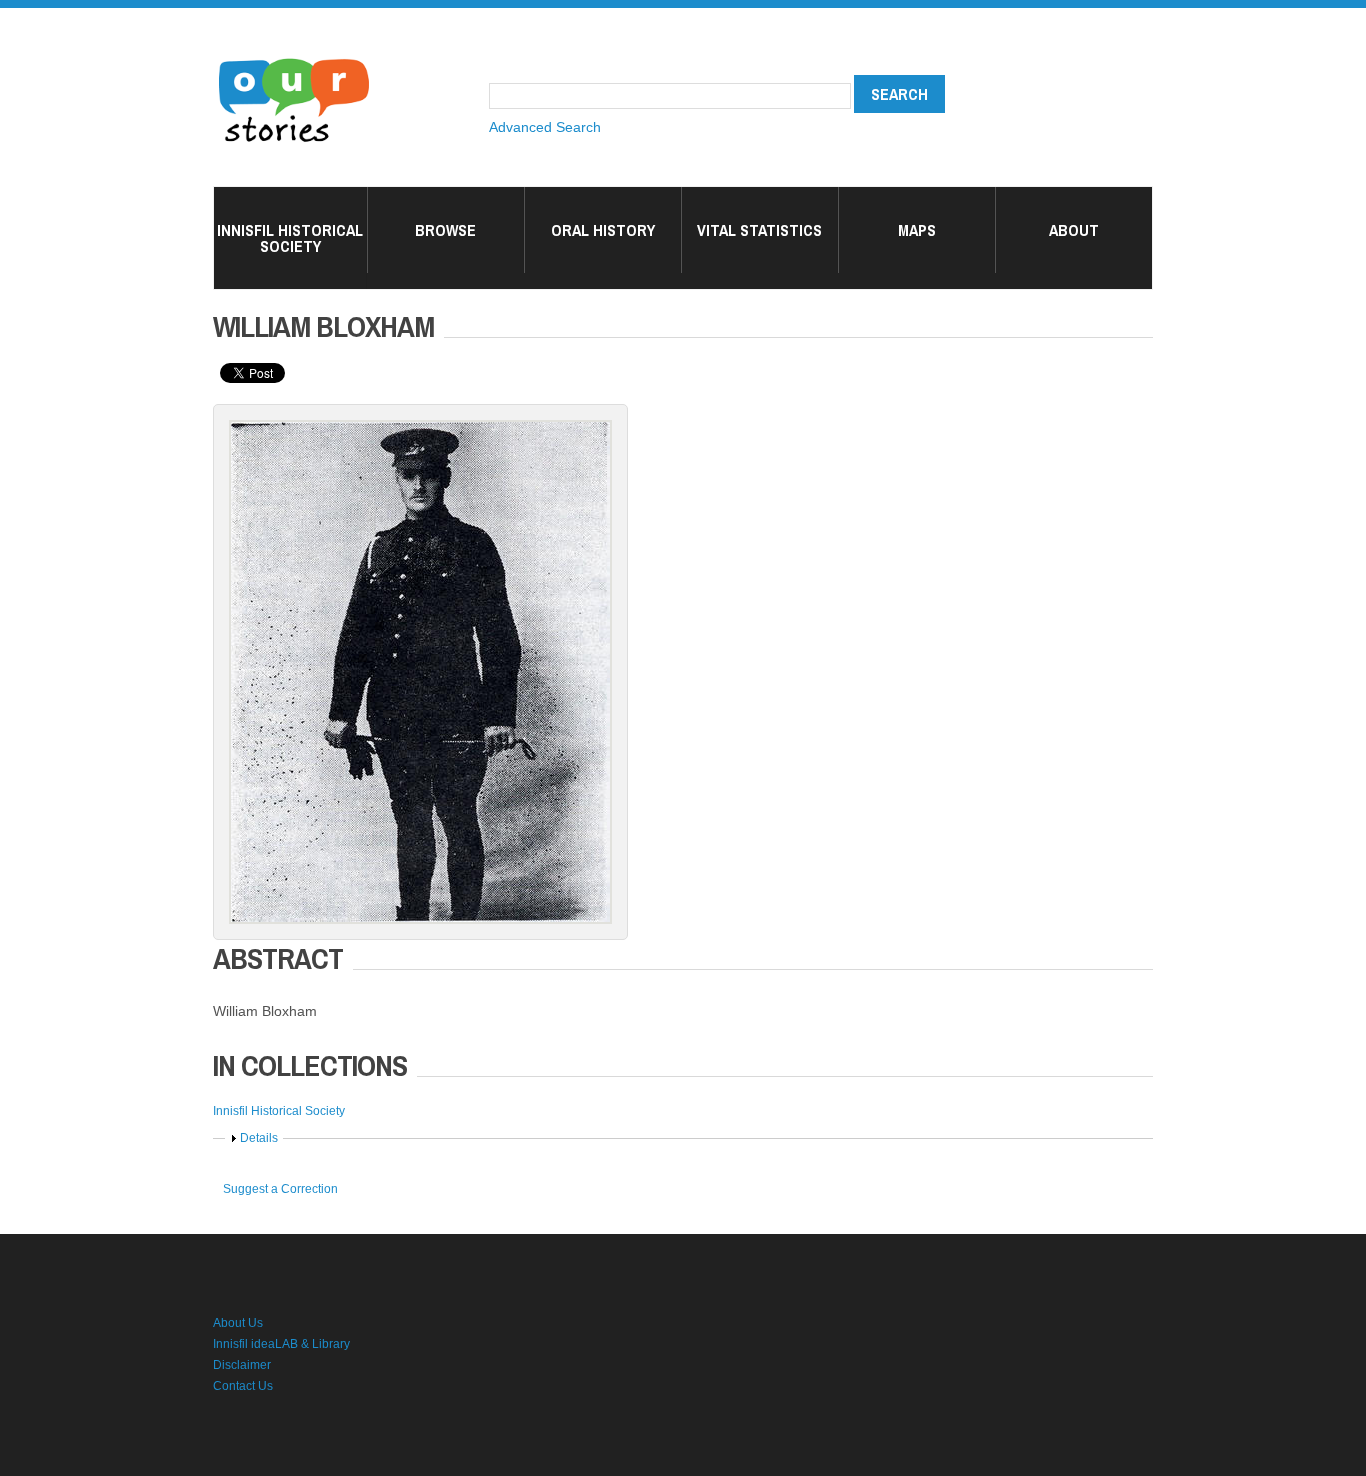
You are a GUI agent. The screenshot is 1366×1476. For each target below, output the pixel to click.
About (1074, 230)
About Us (238, 1323)
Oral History (603, 230)
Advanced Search (545, 127)
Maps (917, 230)
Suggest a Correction (280, 1189)
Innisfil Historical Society (290, 238)
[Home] (294, 60)
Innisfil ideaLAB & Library (281, 1344)
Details (259, 1138)
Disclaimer (242, 1365)
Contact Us (243, 1386)
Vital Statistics (759, 230)
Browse (445, 230)
